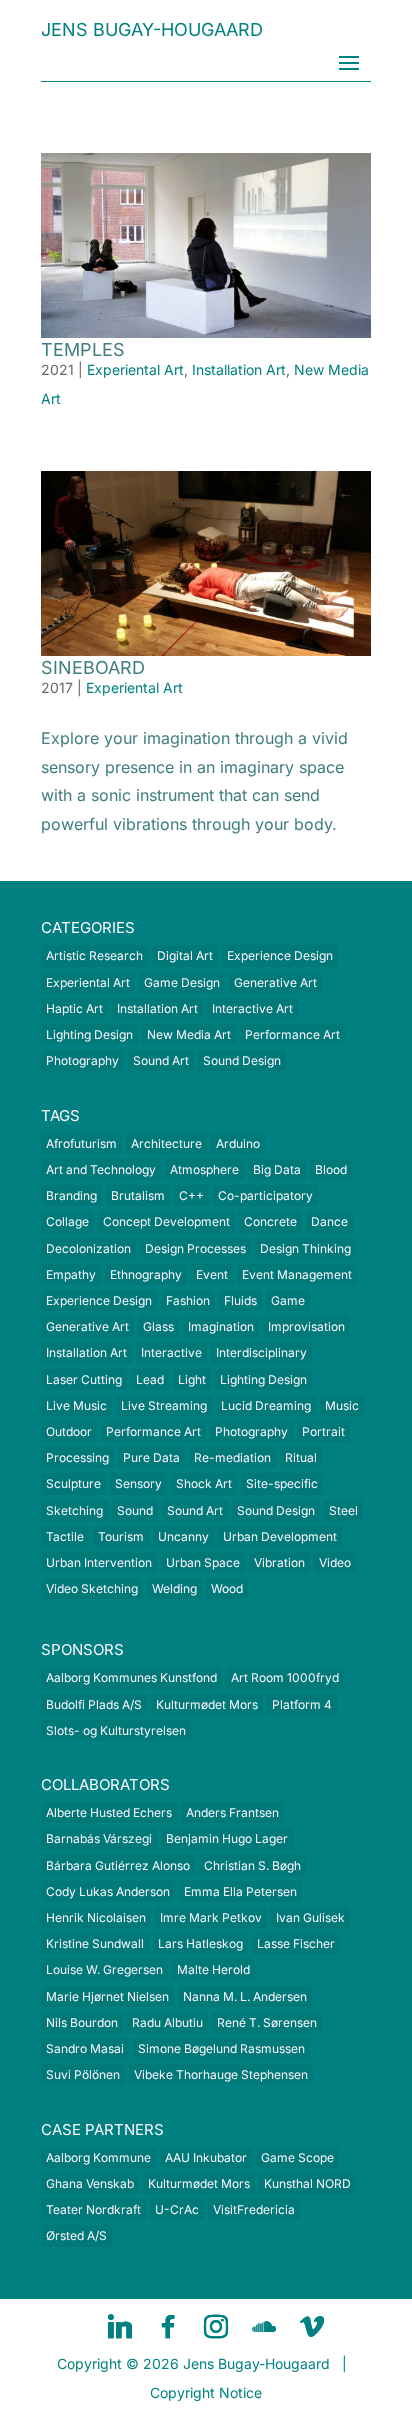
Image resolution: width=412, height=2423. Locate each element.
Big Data (277, 1169)
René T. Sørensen (267, 2022)
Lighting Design (89, 1034)
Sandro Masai (85, 2048)
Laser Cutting (84, 1379)
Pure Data (151, 1457)
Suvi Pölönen (83, 2074)
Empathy (71, 1274)
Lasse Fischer (296, 1943)
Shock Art (204, 1483)
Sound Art (161, 1060)
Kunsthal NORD (307, 2183)
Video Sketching (92, 1588)
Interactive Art (252, 1008)
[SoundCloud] (264, 2327)
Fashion (188, 1300)
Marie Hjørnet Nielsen (107, 1996)
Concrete (270, 1221)
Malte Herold (213, 1969)
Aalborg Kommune (98, 2157)
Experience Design (280, 955)
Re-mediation (232, 1457)
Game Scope (297, 2157)
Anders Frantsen (232, 1812)
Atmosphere (204, 1169)
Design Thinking (305, 1248)
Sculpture (73, 1483)
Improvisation (306, 1326)
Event (212, 1274)
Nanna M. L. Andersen (245, 1996)
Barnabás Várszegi (99, 1838)
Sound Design (242, 1060)
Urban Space (203, 1562)
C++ (191, 1195)
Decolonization (88, 1248)
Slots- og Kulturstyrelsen (116, 1730)
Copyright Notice (206, 2392)
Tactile (65, 1536)
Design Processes (195, 1248)
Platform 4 (302, 1704)
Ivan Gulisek (310, 1917)
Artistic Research (94, 955)
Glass (158, 1326)
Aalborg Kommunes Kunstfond (131, 1677)
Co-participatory (265, 1195)
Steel (343, 1510)
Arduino (238, 1143)
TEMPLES (83, 349)
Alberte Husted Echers (109, 1812)
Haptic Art (74, 1008)
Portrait (323, 1431)
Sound (135, 1510)
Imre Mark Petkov (211, 1917)
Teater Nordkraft (93, 2209)
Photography (82, 1060)
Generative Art (275, 982)
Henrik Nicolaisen (96, 1917)
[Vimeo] (312, 2327)
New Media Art (189, 1034)
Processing (77, 1457)
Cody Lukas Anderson (108, 1891)
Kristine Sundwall (95, 1943)
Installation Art (239, 369)
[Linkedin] (120, 2327)
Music (342, 1405)
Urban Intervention (99, 1562)
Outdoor (69, 1431)
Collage (67, 1221)
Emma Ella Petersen (240, 1891)
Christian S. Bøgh (252, 1865)
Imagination (221, 1326)
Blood (331, 1169)
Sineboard (93, 667)
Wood (227, 1588)
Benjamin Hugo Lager (227, 1838)
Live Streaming (164, 1405)
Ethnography (146, 1274)
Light (192, 1379)
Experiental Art (135, 369)
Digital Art (185, 955)
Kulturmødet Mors (207, 1704)
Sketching (74, 1510)
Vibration (279, 1562)
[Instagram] (216, 2327)
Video (335, 1562)
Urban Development (280, 1536)
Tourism (121, 1536)
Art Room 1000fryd (285, 1677)
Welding (174, 1588)
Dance (329, 1221)
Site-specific (282, 1483)
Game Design (182, 982)
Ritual (301, 1457)
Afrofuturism (81, 1143)
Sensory (138, 1483)
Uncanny (183, 1536)
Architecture (166, 1143)
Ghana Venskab (90, 2183)
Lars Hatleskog (200, 1943)
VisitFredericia (254, 2209)
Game (288, 1300)
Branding (71, 1195)
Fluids (240, 1300)
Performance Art (292, 1034)
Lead (150, 1379)
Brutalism (138, 1195)
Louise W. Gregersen (104, 1969)
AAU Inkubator (206, 2157)
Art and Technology (101, 1169)
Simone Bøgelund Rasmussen (221, 2048)
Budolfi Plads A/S (94, 1704)
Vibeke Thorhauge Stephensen (221, 2074)
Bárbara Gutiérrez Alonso (118, 1865)
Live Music (76, 1405)
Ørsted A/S (76, 2235)
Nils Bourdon (82, 2022)
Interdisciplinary (261, 1352)
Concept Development (166, 1221)
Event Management (297, 1274)
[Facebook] (168, 2327)
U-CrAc (177, 2209)
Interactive (171, 1352)
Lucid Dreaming (266, 1405)
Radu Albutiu (167, 2022)
